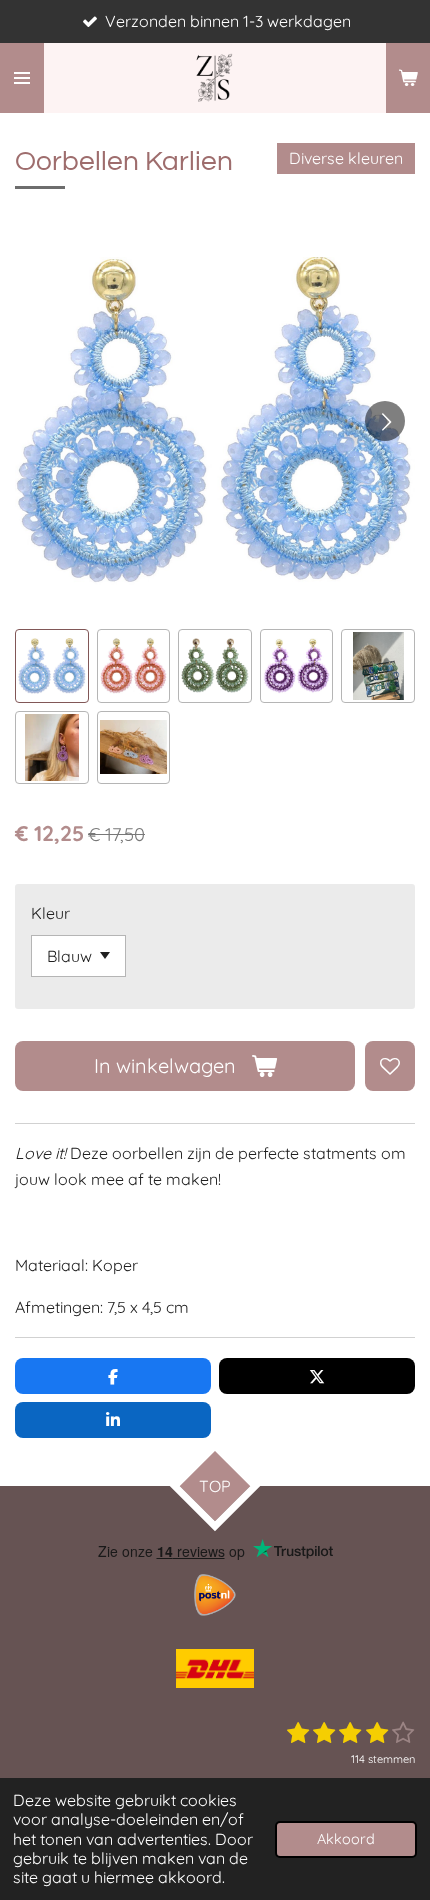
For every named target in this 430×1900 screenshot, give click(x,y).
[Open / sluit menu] (22, 78)
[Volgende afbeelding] (385, 421)
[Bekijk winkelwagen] (408, 78)
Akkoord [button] (346, 1839)
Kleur (50, 913)
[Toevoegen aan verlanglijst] (390, 1066)
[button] (52, 666)
